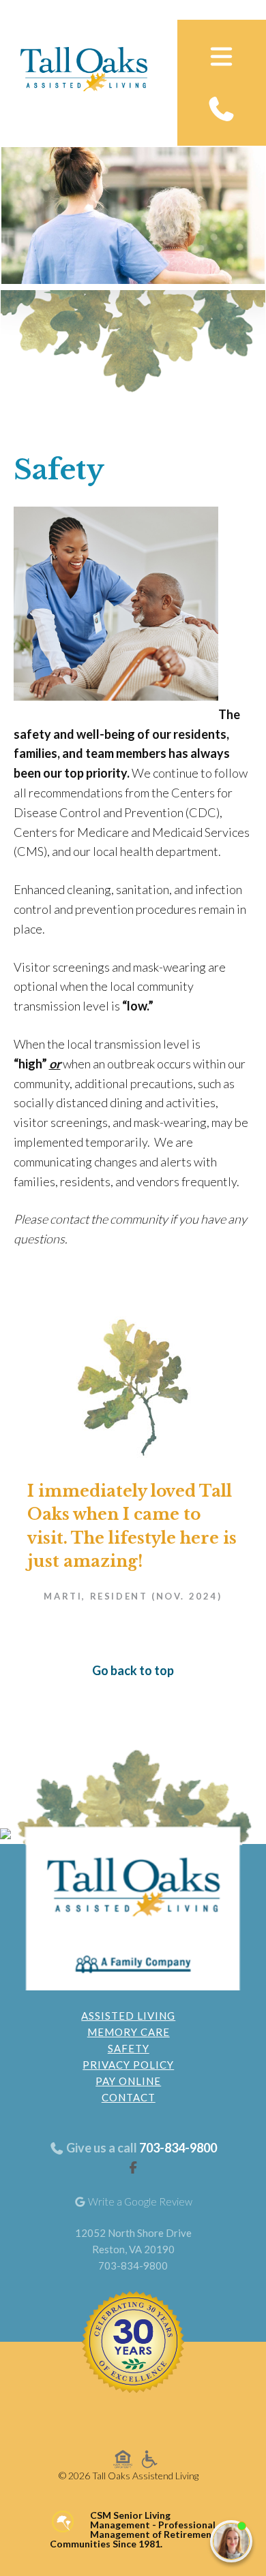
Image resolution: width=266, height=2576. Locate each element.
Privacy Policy (128, 2065)
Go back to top (133, 1670)
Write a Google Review (139, 2201)
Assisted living (128, 2016)
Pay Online (128, 2081)
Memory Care (129, 2032)
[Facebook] (133, 2167)
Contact (129, 2097)
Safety (129, 2048)
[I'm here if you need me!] (231, 2541)
